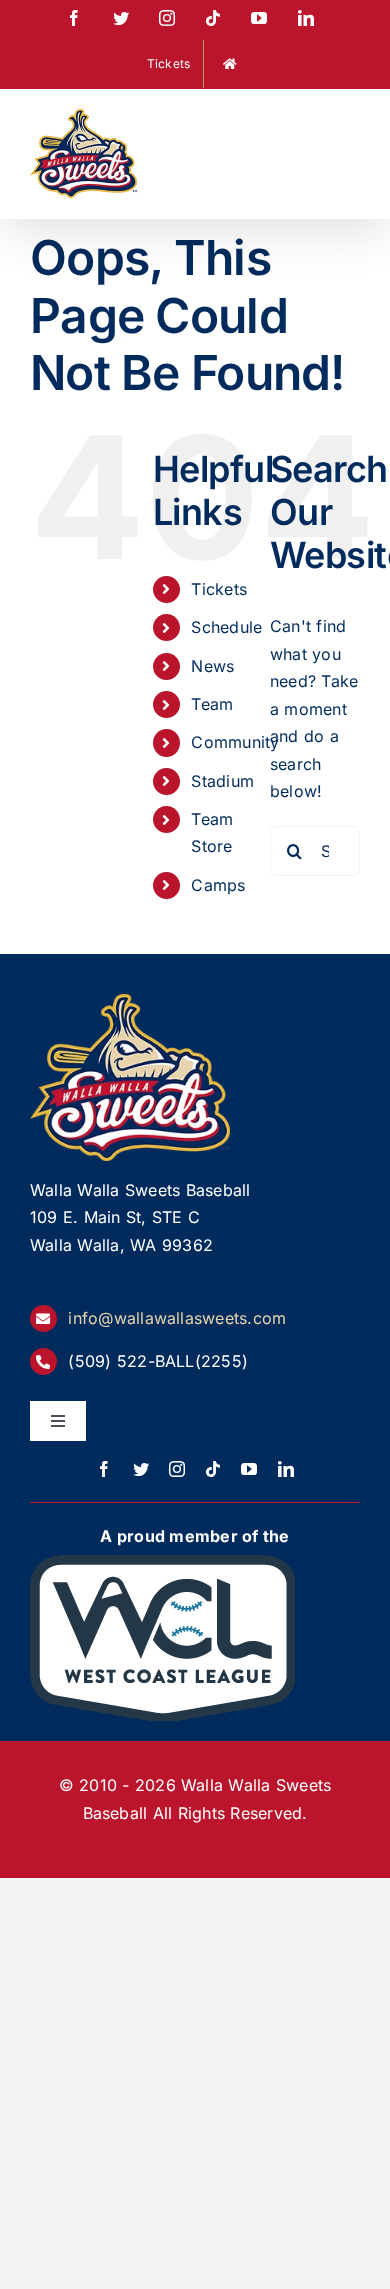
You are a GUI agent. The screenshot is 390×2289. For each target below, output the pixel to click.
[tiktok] (213, 1469)
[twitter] (141, 1469)
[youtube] (249, 1469)
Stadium (222, 781)
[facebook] (104, 1469)
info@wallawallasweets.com (177, 1318)
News (212, 666)
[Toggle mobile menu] (349, 121)
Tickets (219, 589)
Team (212, 704)
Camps (218, 885)
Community (235, 742)
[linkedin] (286, 1469)
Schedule (226, 627)
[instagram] (177, 1469)
